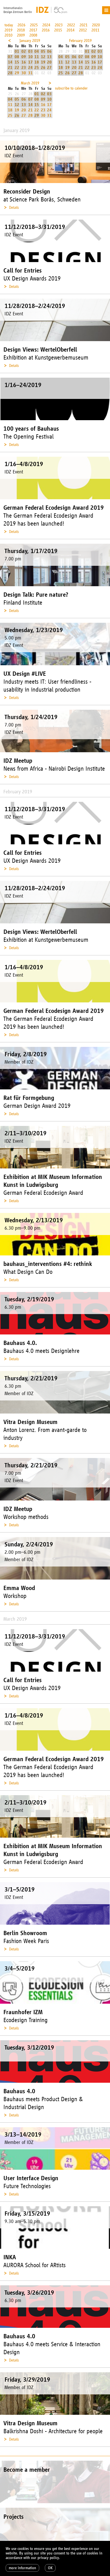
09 (24, 57)
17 (30, 62)
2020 (96, 25)
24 (30, 68)
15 (17, 62)
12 (43, 57)
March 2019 (30, 83)
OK (50, 2568)
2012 (83, 30)
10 (30, 57)
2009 (21, 35)
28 (10, 73)
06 (49, 51)
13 (49, 57)
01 (17, 51)
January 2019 (30, 41)
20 (49, 62)
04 (37, 51)
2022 (71, 25)
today (9, 25)
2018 (21, 30)
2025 (34, 25)
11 (37, 57)
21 (10, 68)
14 (10, 62)
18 (37, 62)
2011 (95, 30)
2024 (46, 25)
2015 (58, 30)
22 (17, 68)
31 (30, 73)
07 (10, 57)
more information (22, 2568)
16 (24, 62)
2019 (8, 30)
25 (37, 68)
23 (24, 68)
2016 (46, 30)
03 (30, 51)
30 (24, 73)
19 (43, 62)
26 (43, 68)
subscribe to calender (71, 88)
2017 (33, 30)
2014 (71, 30)
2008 (33, 35)
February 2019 (80, 41)
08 (17, 57)
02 (24, 51)
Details (14, 208)
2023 (59, 25)
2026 (21, 25)
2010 (8, 35)
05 (43, 51)
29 (17, 73)
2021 (83, 25)
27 (49, 68)
